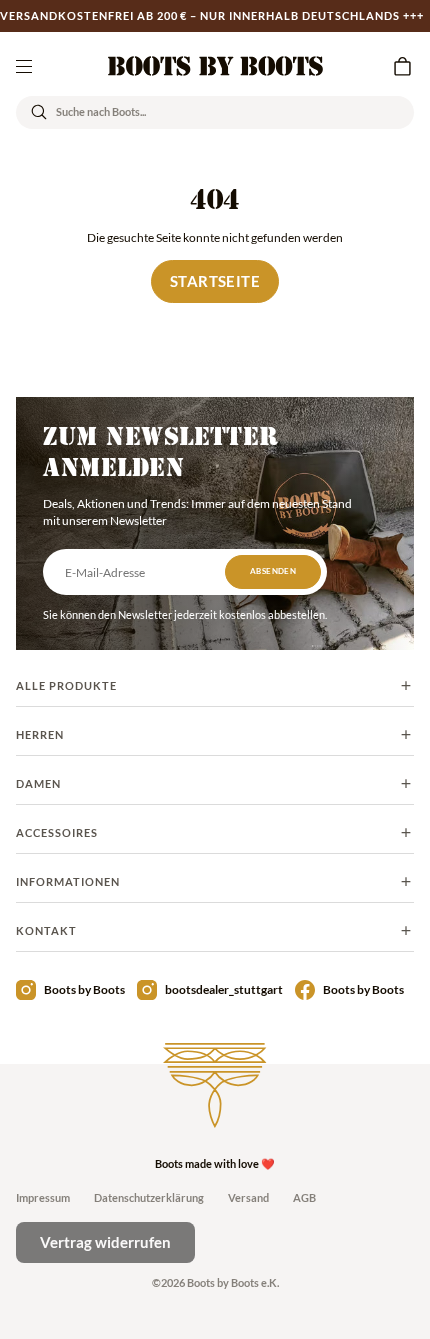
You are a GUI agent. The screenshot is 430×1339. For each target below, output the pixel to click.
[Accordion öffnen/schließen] (215, 686)
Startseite (215, 281)
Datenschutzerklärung (149, 1197)
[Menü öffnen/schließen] (24, 66)
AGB (304, 1197)
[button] (402, 66)
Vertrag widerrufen (105, 1242)
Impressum (43, 1197)
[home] (215, 66)
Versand (248, 1197)
